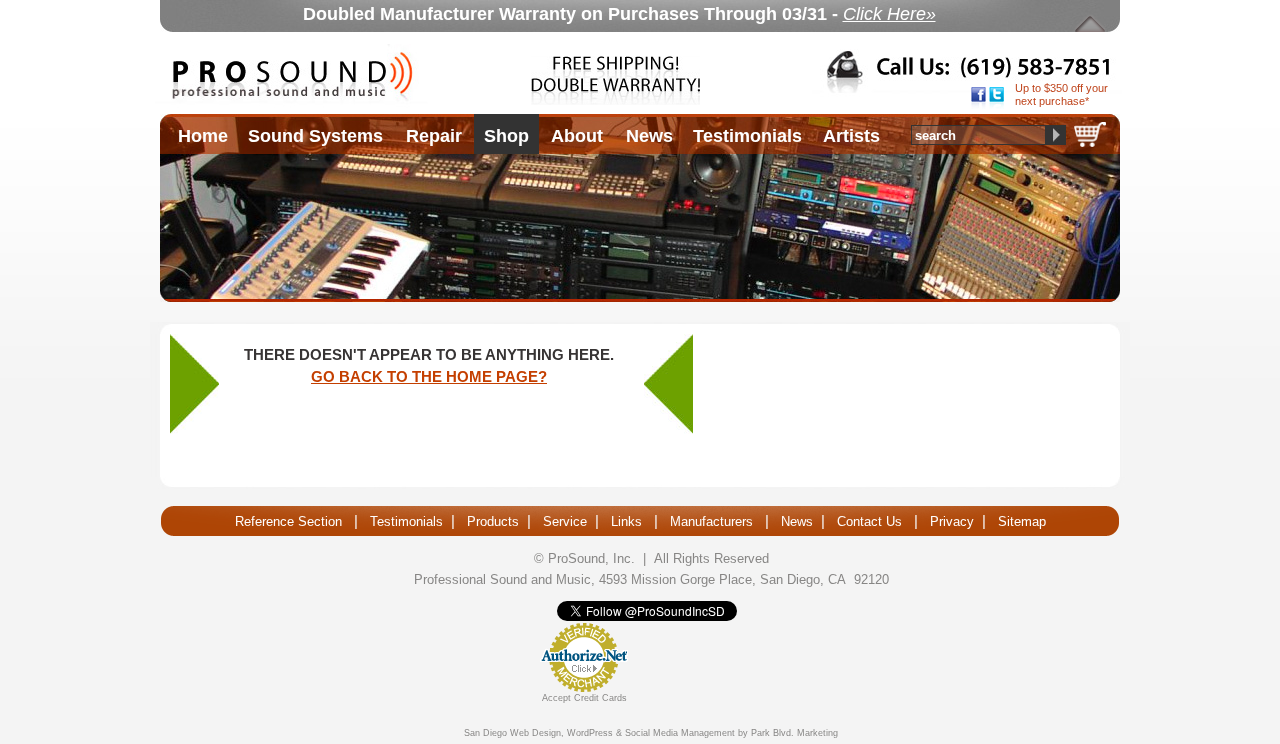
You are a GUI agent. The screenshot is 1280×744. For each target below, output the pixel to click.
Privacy (952, 521)
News (797, 521)
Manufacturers (711, 521)
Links (626, 521)
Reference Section (288, 521)
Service (565, 521)
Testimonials (406, 521)
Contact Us (869, 521)
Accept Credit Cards (584, 698)
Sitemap (1022, 521)
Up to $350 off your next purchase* (1061, 94)
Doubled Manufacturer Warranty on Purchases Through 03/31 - (619, 14)
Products (493, 521)
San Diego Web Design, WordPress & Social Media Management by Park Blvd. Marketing (651, 733)
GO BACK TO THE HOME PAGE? (429, 376)
